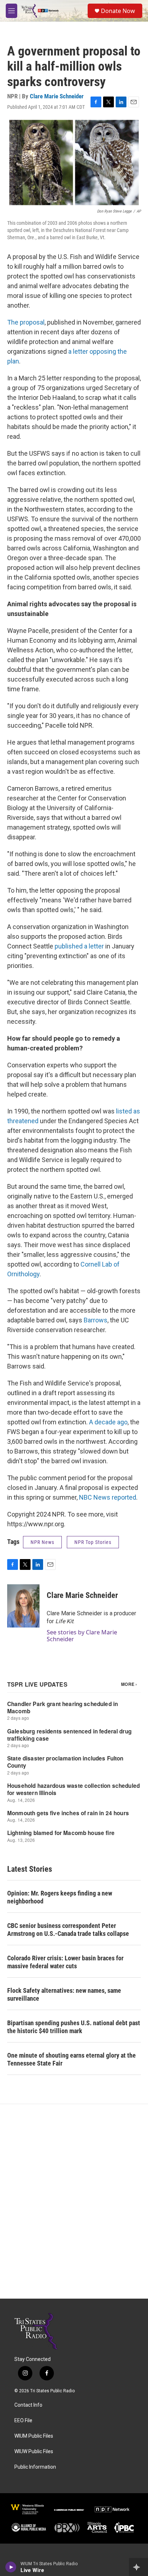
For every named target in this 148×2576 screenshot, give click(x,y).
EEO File (23, 2421)
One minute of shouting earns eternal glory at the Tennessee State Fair (71, 2059)
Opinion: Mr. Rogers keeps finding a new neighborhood (60, 1897)
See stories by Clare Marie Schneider (82, 1635)
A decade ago (108, 1422)
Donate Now (118, 11)
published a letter (79, 946)
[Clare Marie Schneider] (23, 1606)
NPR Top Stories (93, 1542)
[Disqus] (74, 2201)
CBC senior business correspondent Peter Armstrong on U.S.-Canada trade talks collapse (68, 1930)
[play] (11, 2567)
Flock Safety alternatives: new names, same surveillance (64, 1994)
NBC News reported (108, 1497)
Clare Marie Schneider (57, 96)
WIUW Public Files (34, 2452)
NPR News (42, 1542)
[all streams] (138, 2567)
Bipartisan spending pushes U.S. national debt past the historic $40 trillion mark (74, 2027)
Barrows (95, 1320)
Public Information (35, 2467)
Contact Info (28, 2405)
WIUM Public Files (34, 2436)
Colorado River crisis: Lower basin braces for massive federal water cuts (65, 1962)
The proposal (26, 322)
